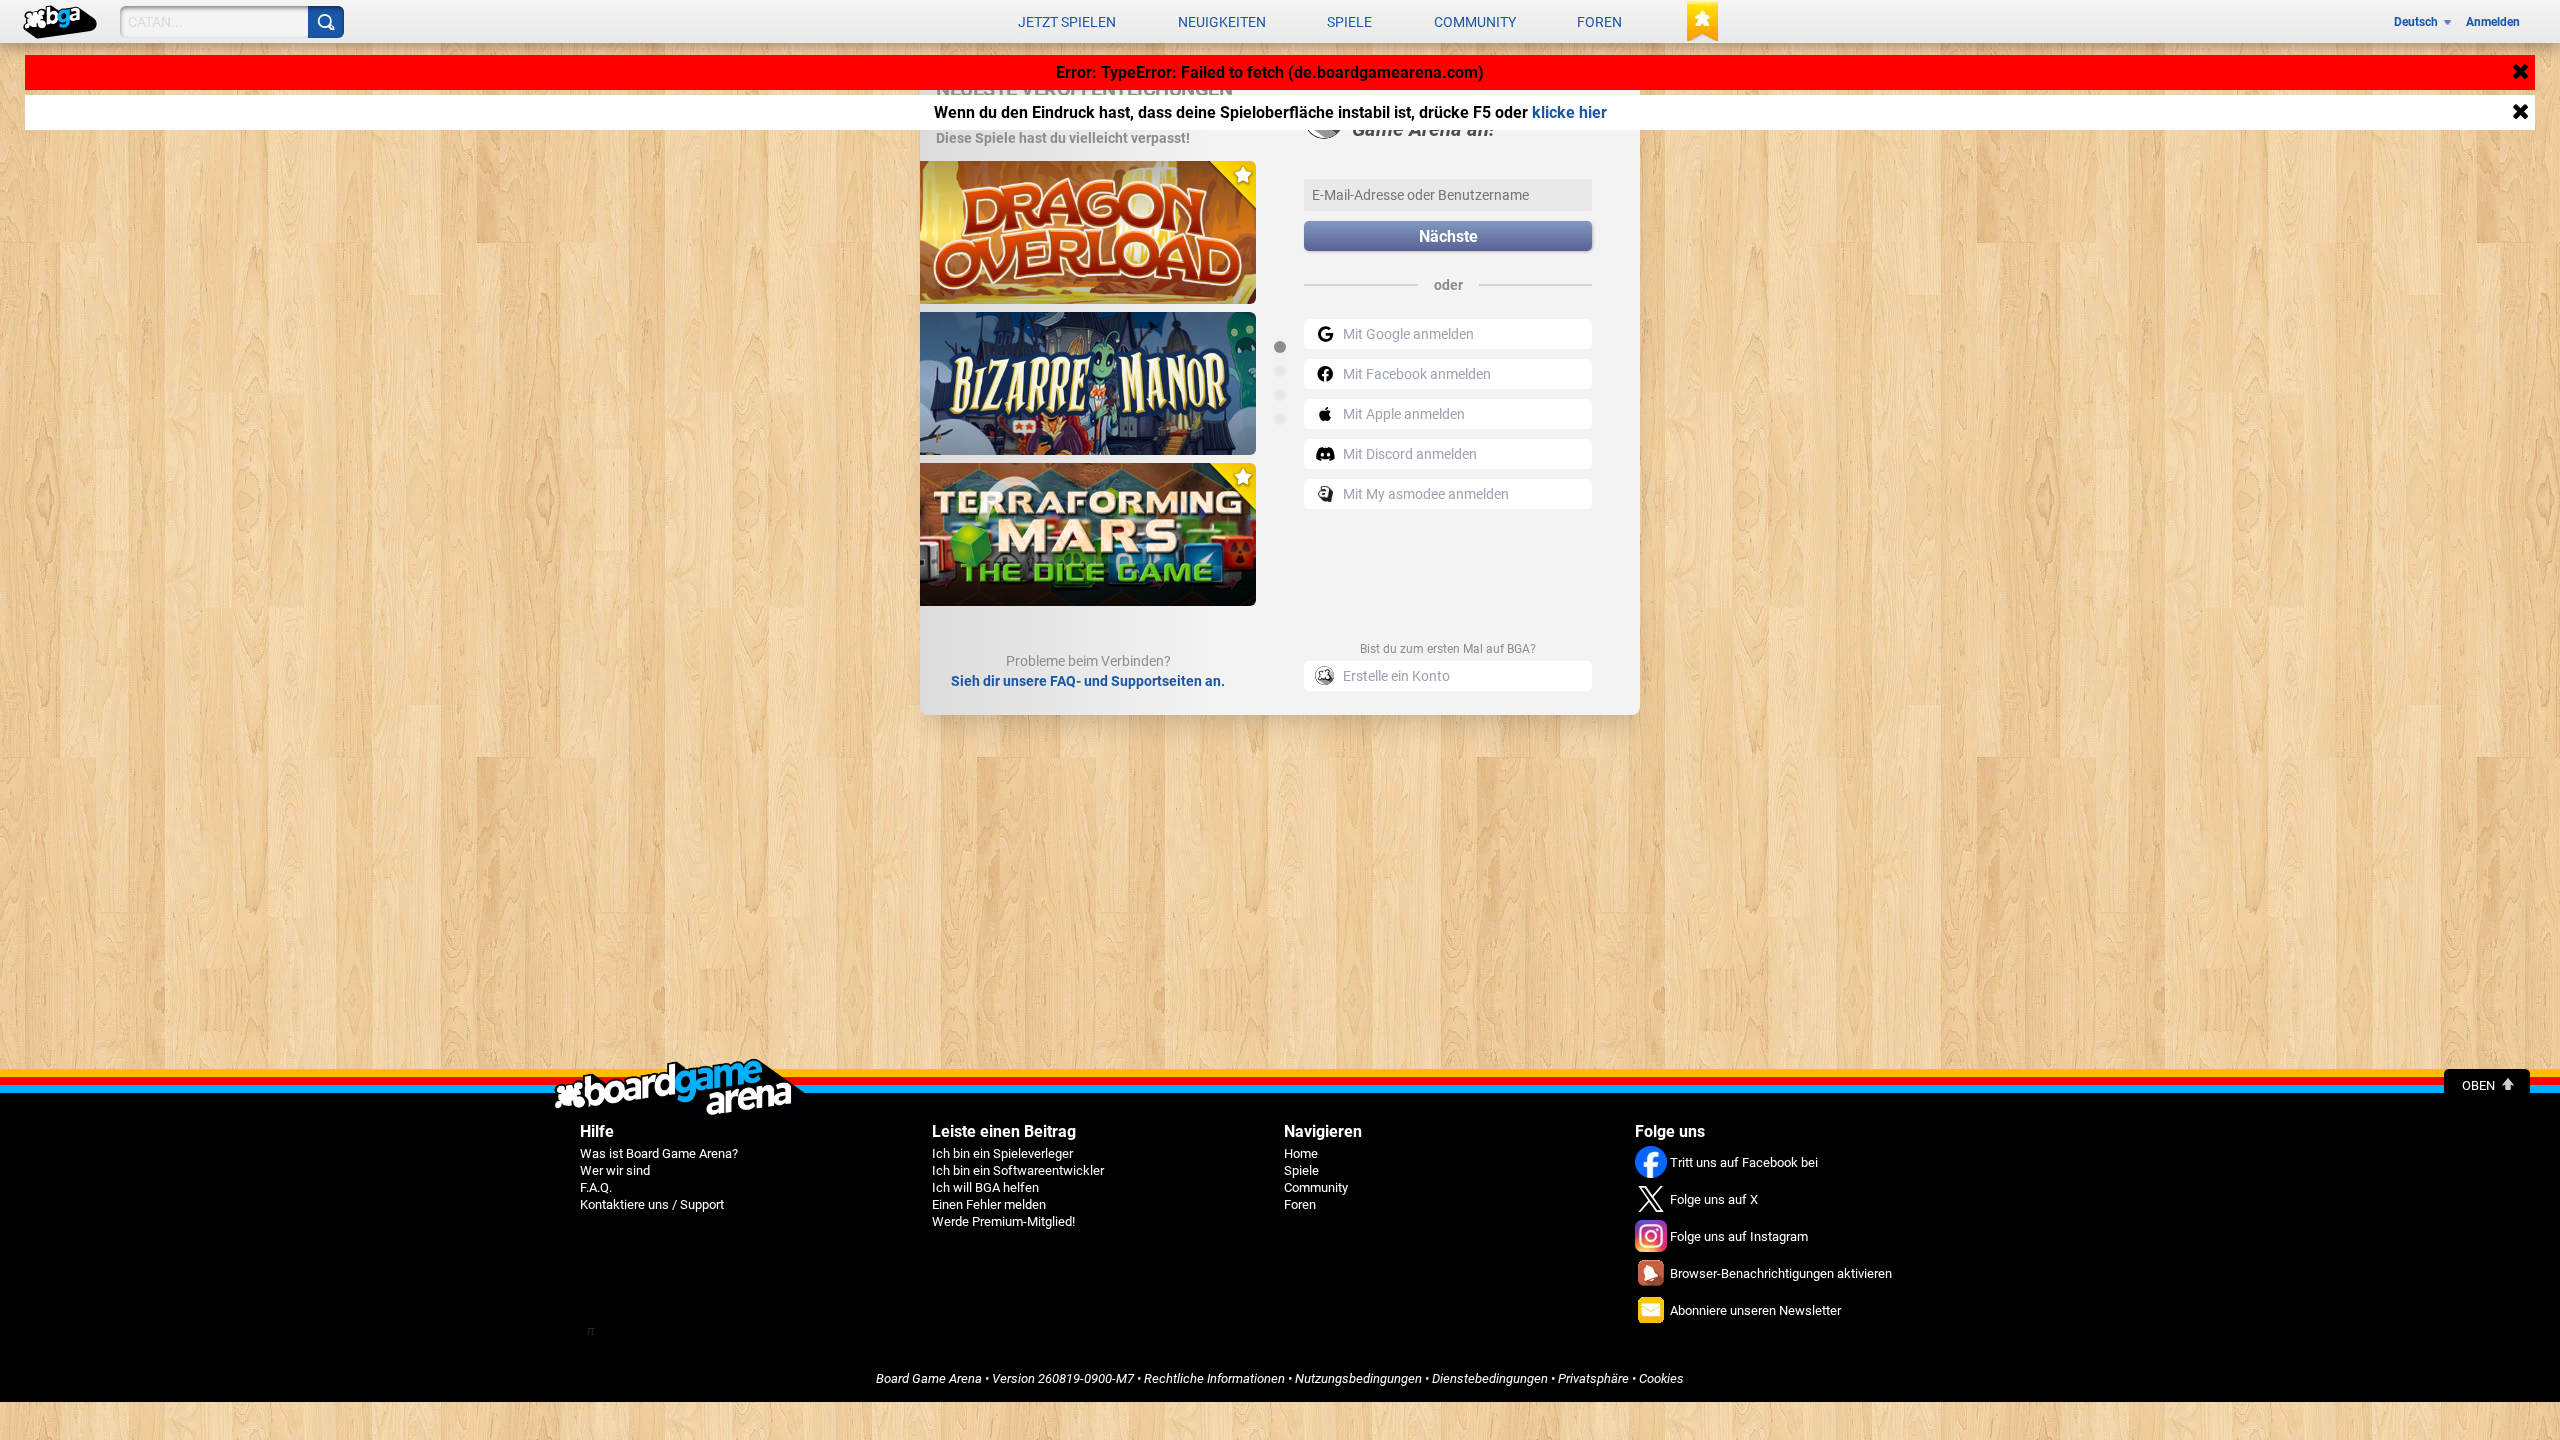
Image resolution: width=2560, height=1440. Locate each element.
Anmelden (2493, 22)
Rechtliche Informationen (1214, 1378)
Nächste (1448, 236)
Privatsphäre (1593, 1378)
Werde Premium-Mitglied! (1003, 1221)
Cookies (1661, 1378)
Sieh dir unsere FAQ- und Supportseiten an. (1088, 681)
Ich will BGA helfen (985, 1187)
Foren (1599, 22)
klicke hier (1569, 112)
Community (1475, 22)
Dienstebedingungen (1490, 1378)
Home (1301, 1153)
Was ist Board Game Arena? (659, 1153)
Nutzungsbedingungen (1358, 1378)
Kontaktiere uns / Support (652, 1204)
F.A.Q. (596, 1187)
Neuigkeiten (1222, 22)
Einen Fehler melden (989, 1204)
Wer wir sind (615, 1170)
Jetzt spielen (1067, 22)
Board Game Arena (929, 1378)
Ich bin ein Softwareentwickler (1018, 1170)
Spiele (1349, 22)
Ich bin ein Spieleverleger (1002, 1153)
